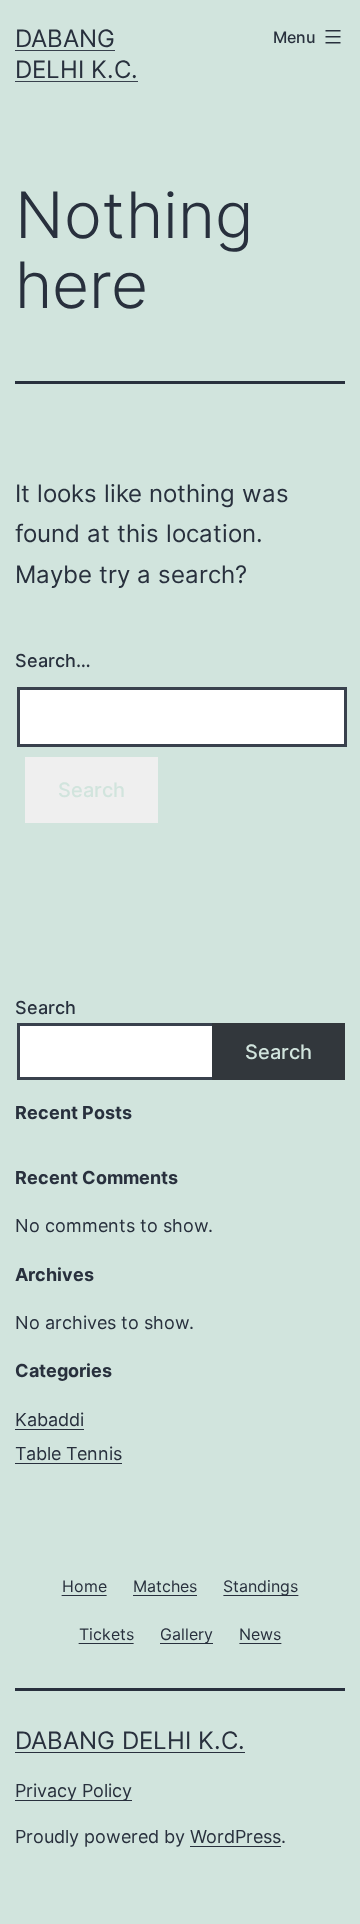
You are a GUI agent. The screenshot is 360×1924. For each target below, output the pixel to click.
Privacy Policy (73, 1790)
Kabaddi (49, 1419)
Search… (53, 660)
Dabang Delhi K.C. (130, 1740)
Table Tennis (68, 1453)
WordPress (235, 1836)
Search (45, 1007)
